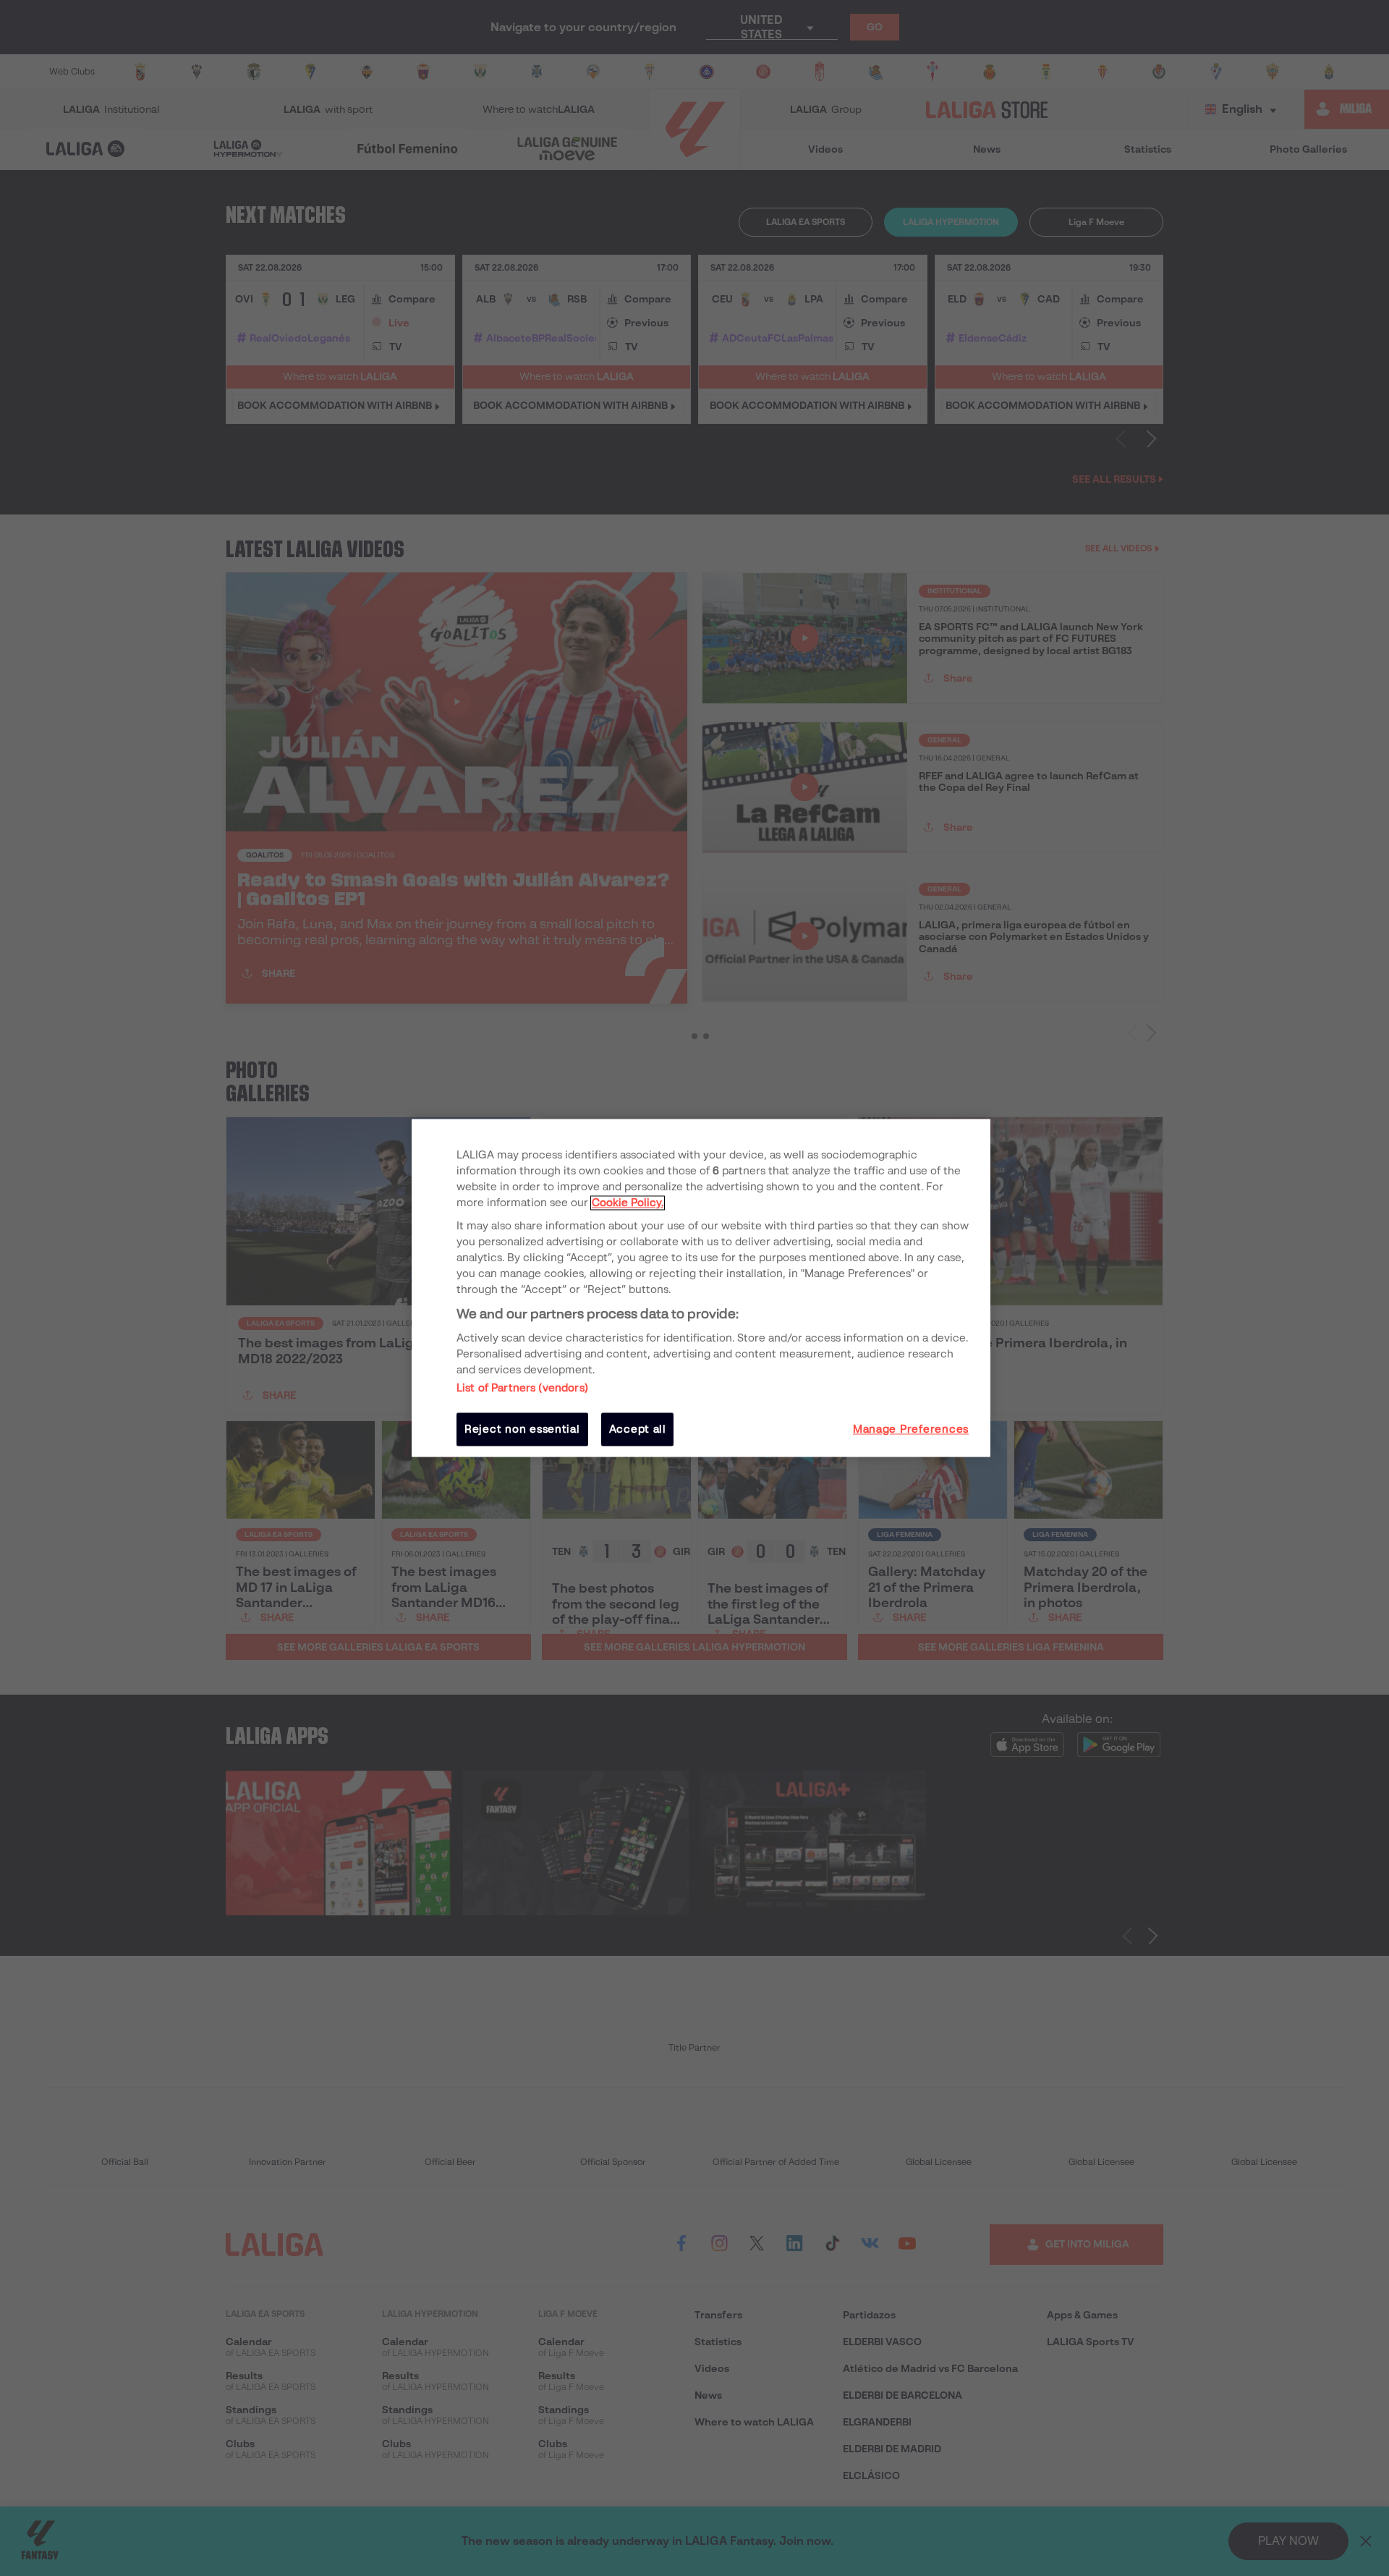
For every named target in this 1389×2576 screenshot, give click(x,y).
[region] (701, 1288)
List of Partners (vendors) (522, 1388)
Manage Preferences (911, 1429)
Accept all (638, 1429)
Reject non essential (522, 1429)
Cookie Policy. (628, 1203)
